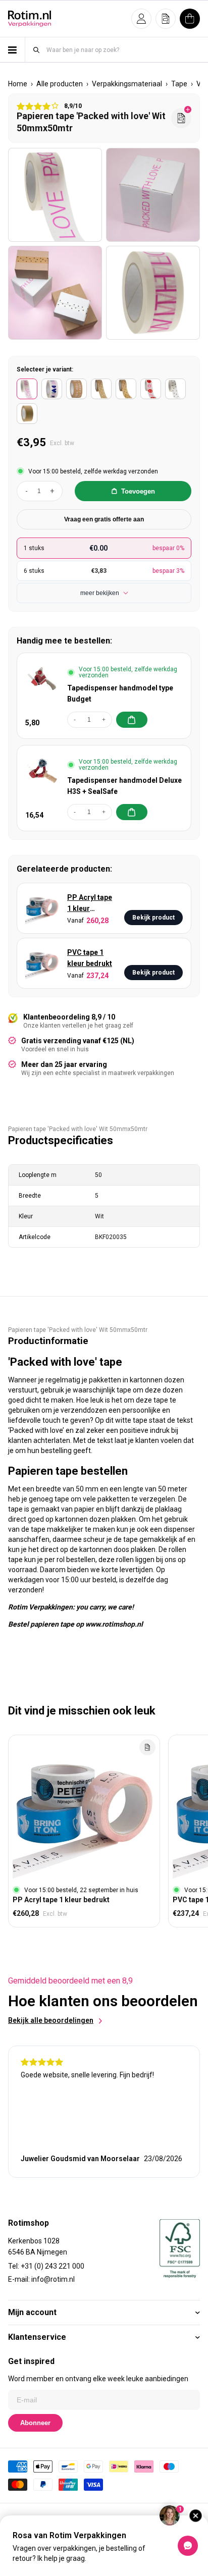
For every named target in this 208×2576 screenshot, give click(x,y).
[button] (141, 19)
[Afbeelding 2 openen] (153, 195)
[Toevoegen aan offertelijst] (147, 1747)
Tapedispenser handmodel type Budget (120, 693)
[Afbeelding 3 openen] (55, 293)
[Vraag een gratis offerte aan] (181, 118)
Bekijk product (153, 918)
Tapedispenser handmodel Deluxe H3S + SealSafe (124, 786)
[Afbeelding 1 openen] (55, 195)
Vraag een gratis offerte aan (104, 519)
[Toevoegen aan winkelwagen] (132, 720)
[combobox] (123, 50)
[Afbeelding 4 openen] (153, 293)
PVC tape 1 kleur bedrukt (90, 958)
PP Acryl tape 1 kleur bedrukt (90, 904)
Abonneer (35, 2423)
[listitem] (27, 389)
